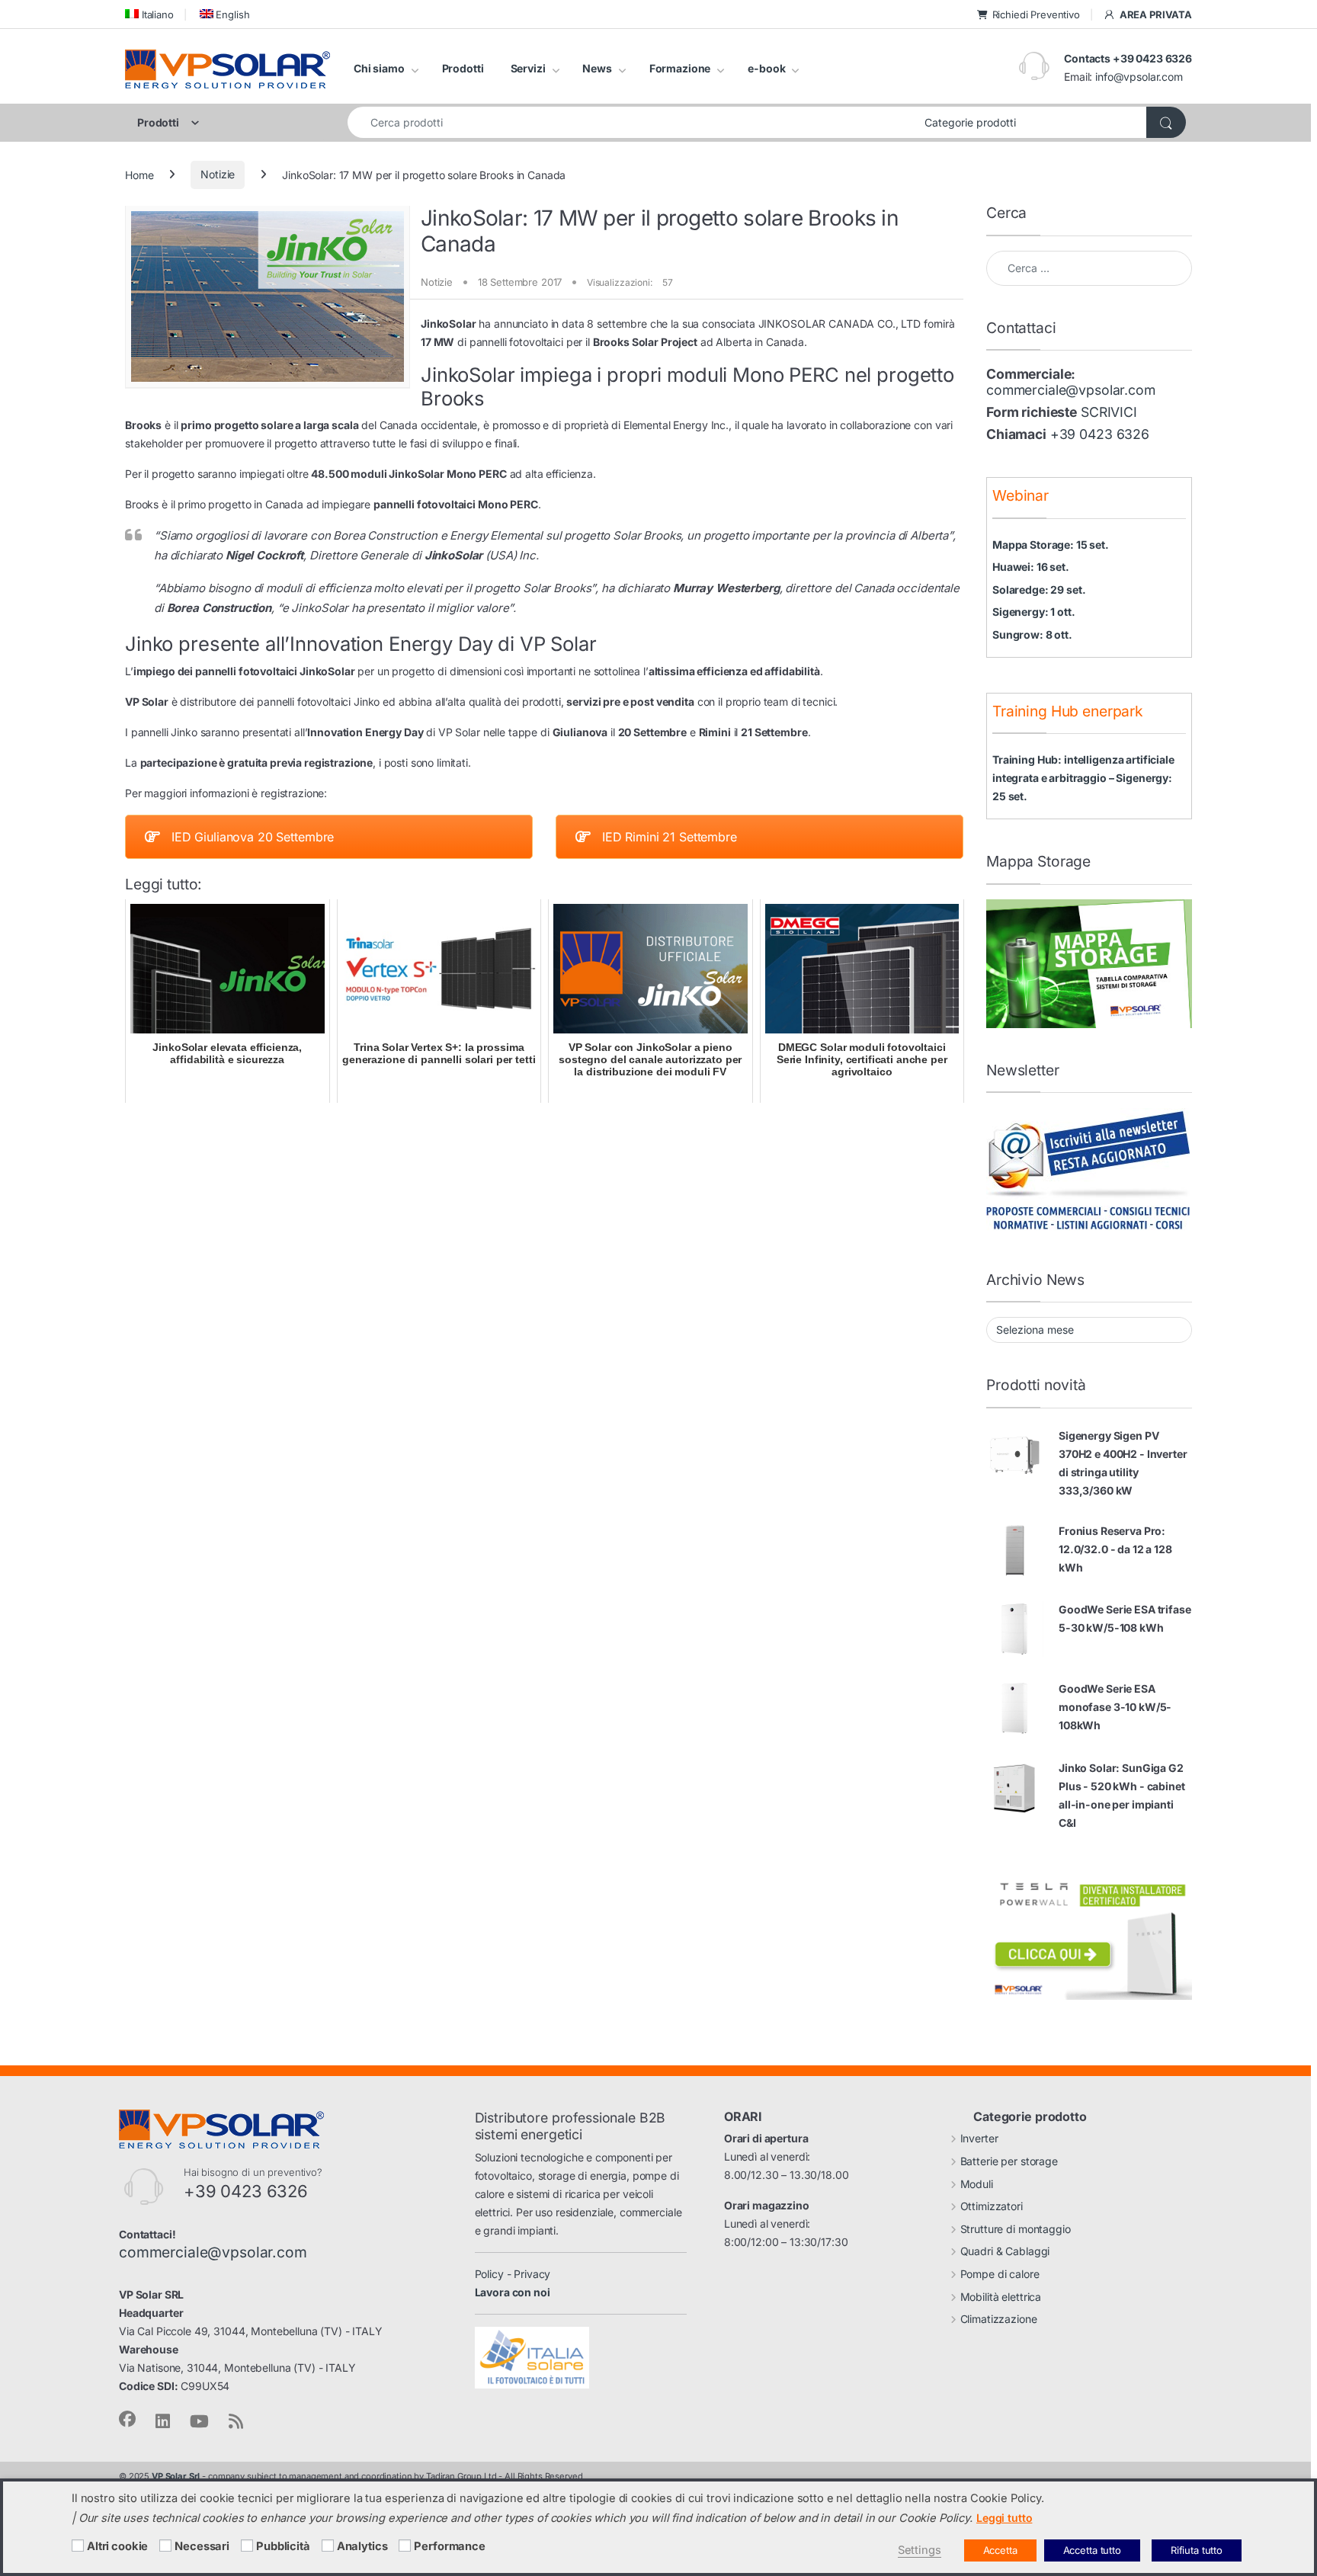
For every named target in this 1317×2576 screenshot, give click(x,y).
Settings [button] (920, 2550)
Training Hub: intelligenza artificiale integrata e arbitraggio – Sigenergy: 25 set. (1083, 778)
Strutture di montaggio (1016, 2229)
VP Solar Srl (176, 2476)
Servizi (528, 68)
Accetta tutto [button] (1092, 2550)
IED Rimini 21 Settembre (670, 837)
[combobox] (632, 122)
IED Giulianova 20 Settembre (253, 837)
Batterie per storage (1009, 2161)
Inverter (979, 2138)
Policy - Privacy (513, 2274)
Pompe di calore (1000, 2274)
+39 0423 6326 (1100, 434)
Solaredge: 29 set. (1039, 590)
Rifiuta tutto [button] (1197, 2550)
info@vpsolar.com (1139, 77)
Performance (449, 2546)
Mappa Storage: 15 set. (1051, 545)
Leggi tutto (1004, 2518)
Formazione (680, 68)
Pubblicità (283, 2546)
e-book (766, 68)
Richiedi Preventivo (1036, 14)
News (597, 68)
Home (139, 174)
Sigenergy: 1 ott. (1034, 612)
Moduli (977, 2184)
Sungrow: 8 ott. (1032, 634)
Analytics (362, 2546)
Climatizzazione (999, 2319)
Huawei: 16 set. (1031, 567)
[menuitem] (149, 14)
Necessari (202, 2546)
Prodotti (463, 68)
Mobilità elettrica (1001, 2297)
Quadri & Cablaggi (1005, 2251)
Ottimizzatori (992, 2206)
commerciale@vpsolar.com (1071, 390)
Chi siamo (379, 68)
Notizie (218, 174)
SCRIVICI (1109, 412)
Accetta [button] (1000, 2550)
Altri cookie (117, 2546)
